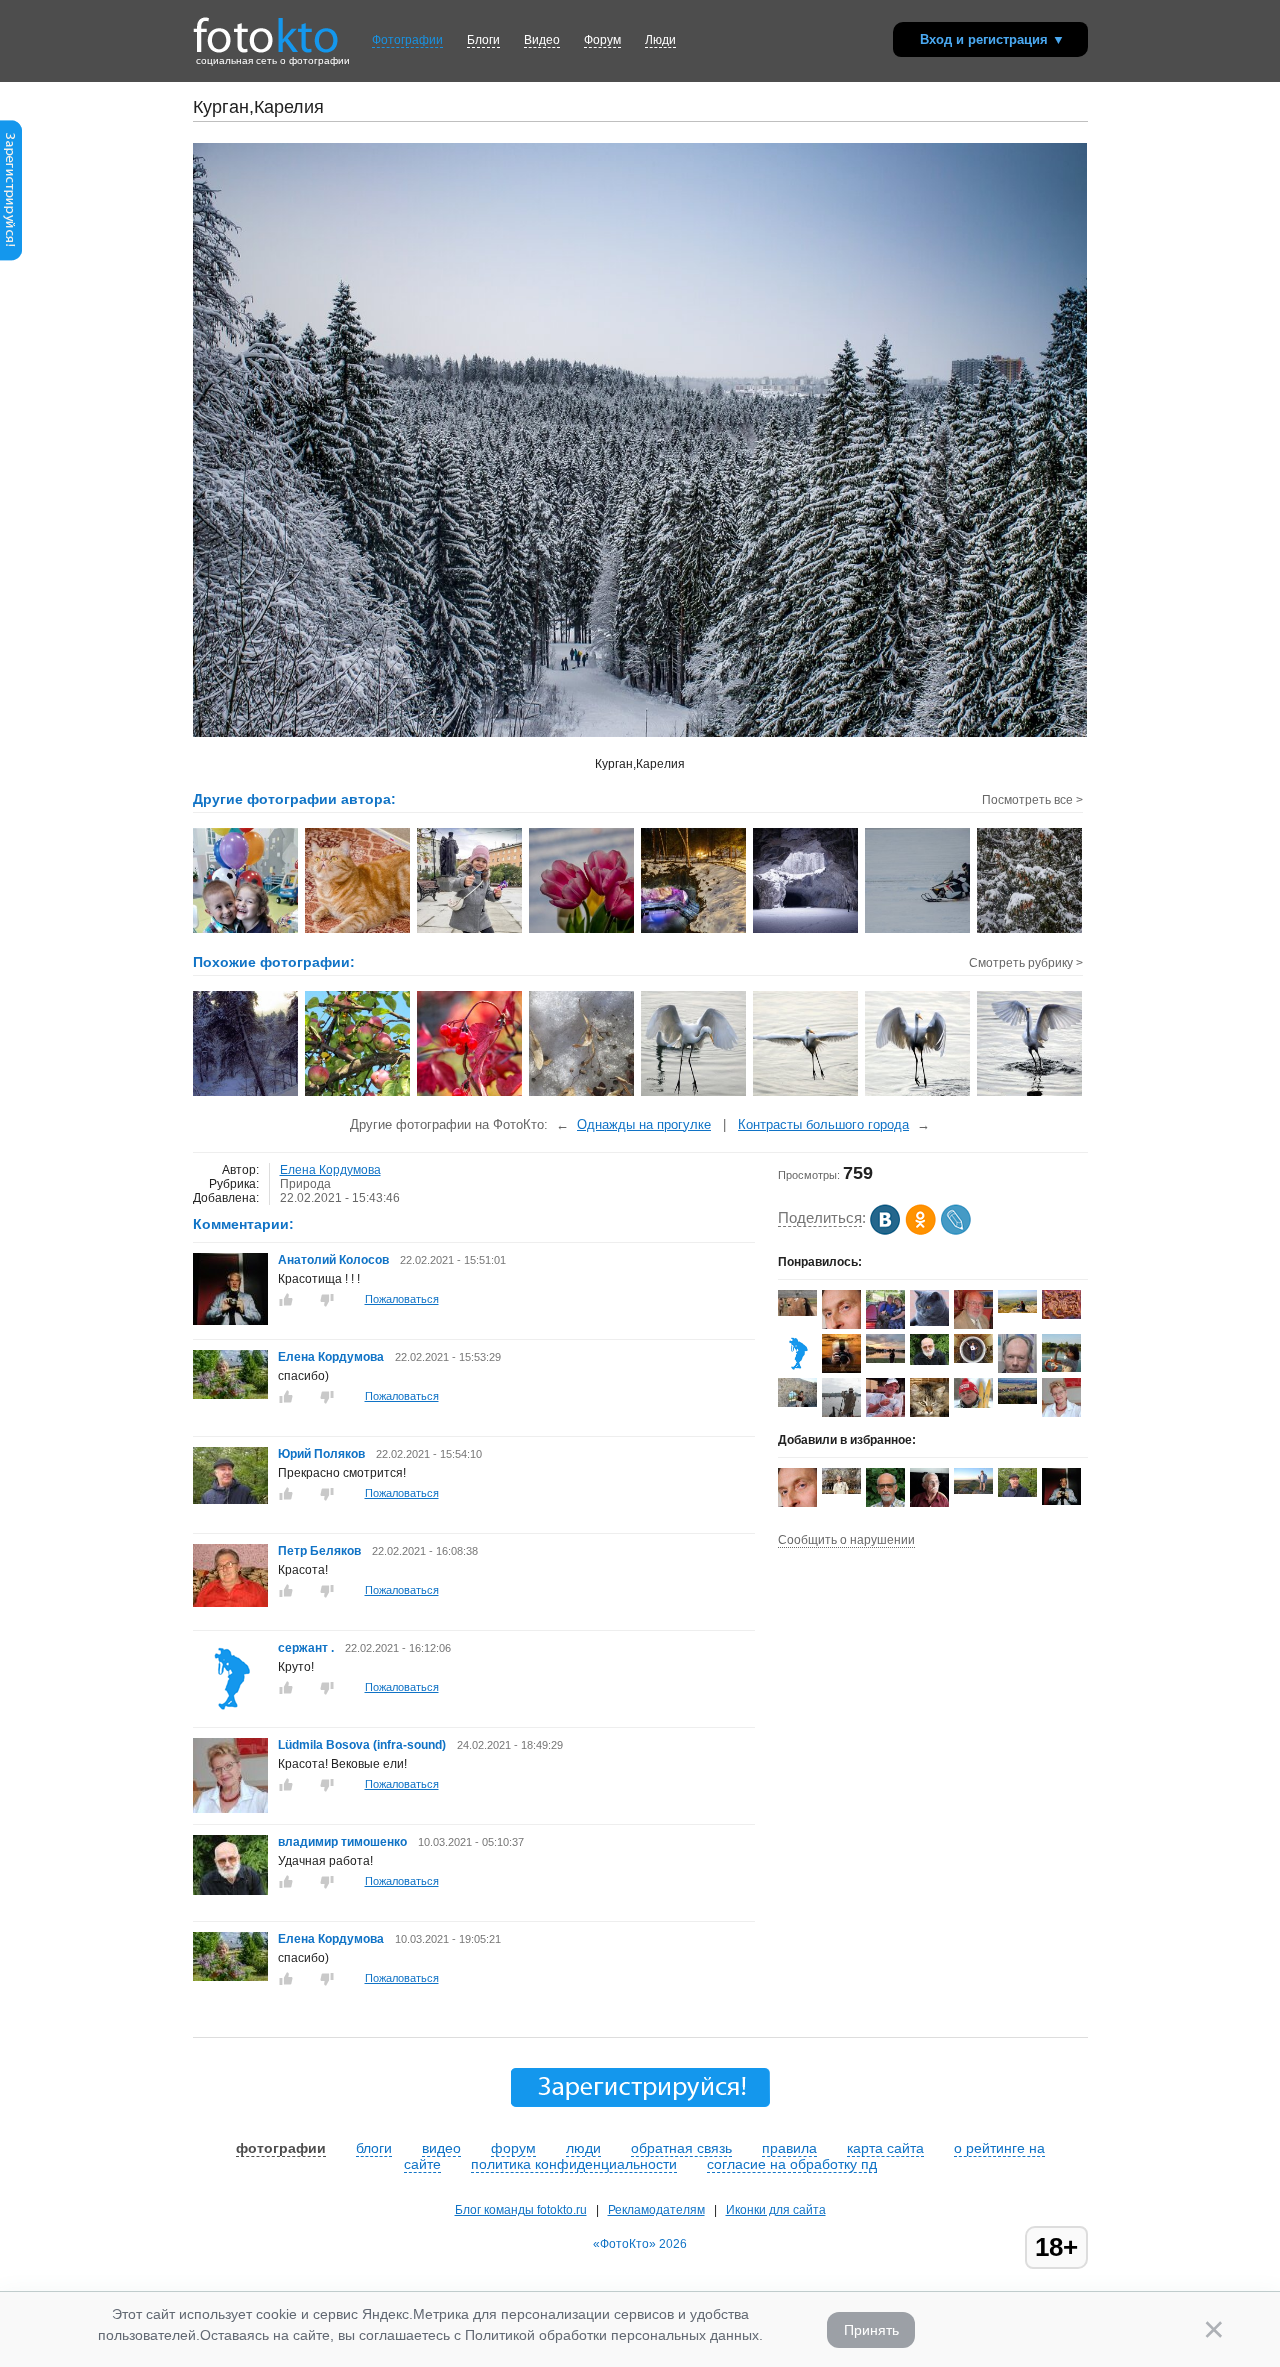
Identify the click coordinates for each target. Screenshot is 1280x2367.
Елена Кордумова (330, 1170)
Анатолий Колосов (333, 1260)
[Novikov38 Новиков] (973, 1325)
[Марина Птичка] (885, 1359)
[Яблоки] (358, 1094)
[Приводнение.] (1030, 1094)
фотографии (281, 2148)
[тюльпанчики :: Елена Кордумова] (582, 931)
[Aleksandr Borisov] (841, 1369)
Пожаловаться (402, 1299)
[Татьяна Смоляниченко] (1061, 1368)
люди (583, 2148)
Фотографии (407, 40)
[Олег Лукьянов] (841, 1490)
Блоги (483, 40)
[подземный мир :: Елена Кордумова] (806, 931)
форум (513, 2148)
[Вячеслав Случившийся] (1017, 1309)
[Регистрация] (11, 257)
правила (789, 2148)
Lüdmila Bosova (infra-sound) (362, 1745)
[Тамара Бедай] (885, 1325)
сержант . (306, 1648)
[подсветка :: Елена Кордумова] (694, 931)
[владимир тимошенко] (230, 1891)
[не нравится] (327, 1300)
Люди (660, 40)
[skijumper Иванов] (973, 1404)
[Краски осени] (470, 1094)
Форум (602, 40)
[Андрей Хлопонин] (973, 1490)
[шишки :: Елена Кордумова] (1030, 931)
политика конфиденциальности (574, 2164)
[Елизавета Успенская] (797, 1403)
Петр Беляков (319, 1551)
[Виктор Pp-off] (797, 1369)
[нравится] (286, 1300)
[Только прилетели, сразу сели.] (694, 1094)
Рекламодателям (656, 2210)
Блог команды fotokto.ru (521, 2210)
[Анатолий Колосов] (230, 1321)
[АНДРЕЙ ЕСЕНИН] (929, 1322)
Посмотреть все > (1032, 800)
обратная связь (681, 2148)
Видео (542, 40)
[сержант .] (230, 1712)
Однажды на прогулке (644, 1124)
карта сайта (885, 2148)
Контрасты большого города (823, 1124)
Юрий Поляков (321, 1454)
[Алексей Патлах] (1017, 1400)
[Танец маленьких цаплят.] (918, 1094)
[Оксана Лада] (929, 1413)
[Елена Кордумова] (230, 1395)
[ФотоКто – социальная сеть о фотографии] (266, 28)
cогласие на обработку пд (792, 2164)
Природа (305, 1184)
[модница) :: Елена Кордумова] (470, 931)
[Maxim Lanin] (1061, 1315)
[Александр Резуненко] (885, 1413)
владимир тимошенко (344, 1842)
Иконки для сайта (776, 2210)
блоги (374, 2148)
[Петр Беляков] (230, 1603)
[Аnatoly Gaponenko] (973, 1359)
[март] (582, 1094)
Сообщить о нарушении (846, 1540)
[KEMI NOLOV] (797, 1312)
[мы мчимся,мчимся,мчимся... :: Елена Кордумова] (918, 931)
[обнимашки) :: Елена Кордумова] (246, 931)
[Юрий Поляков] (230, 1500)
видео (441, 2148)
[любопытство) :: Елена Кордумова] (358, 931)
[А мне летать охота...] (806, 1094)
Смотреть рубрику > (1026, 963)
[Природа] (246, 1094)
